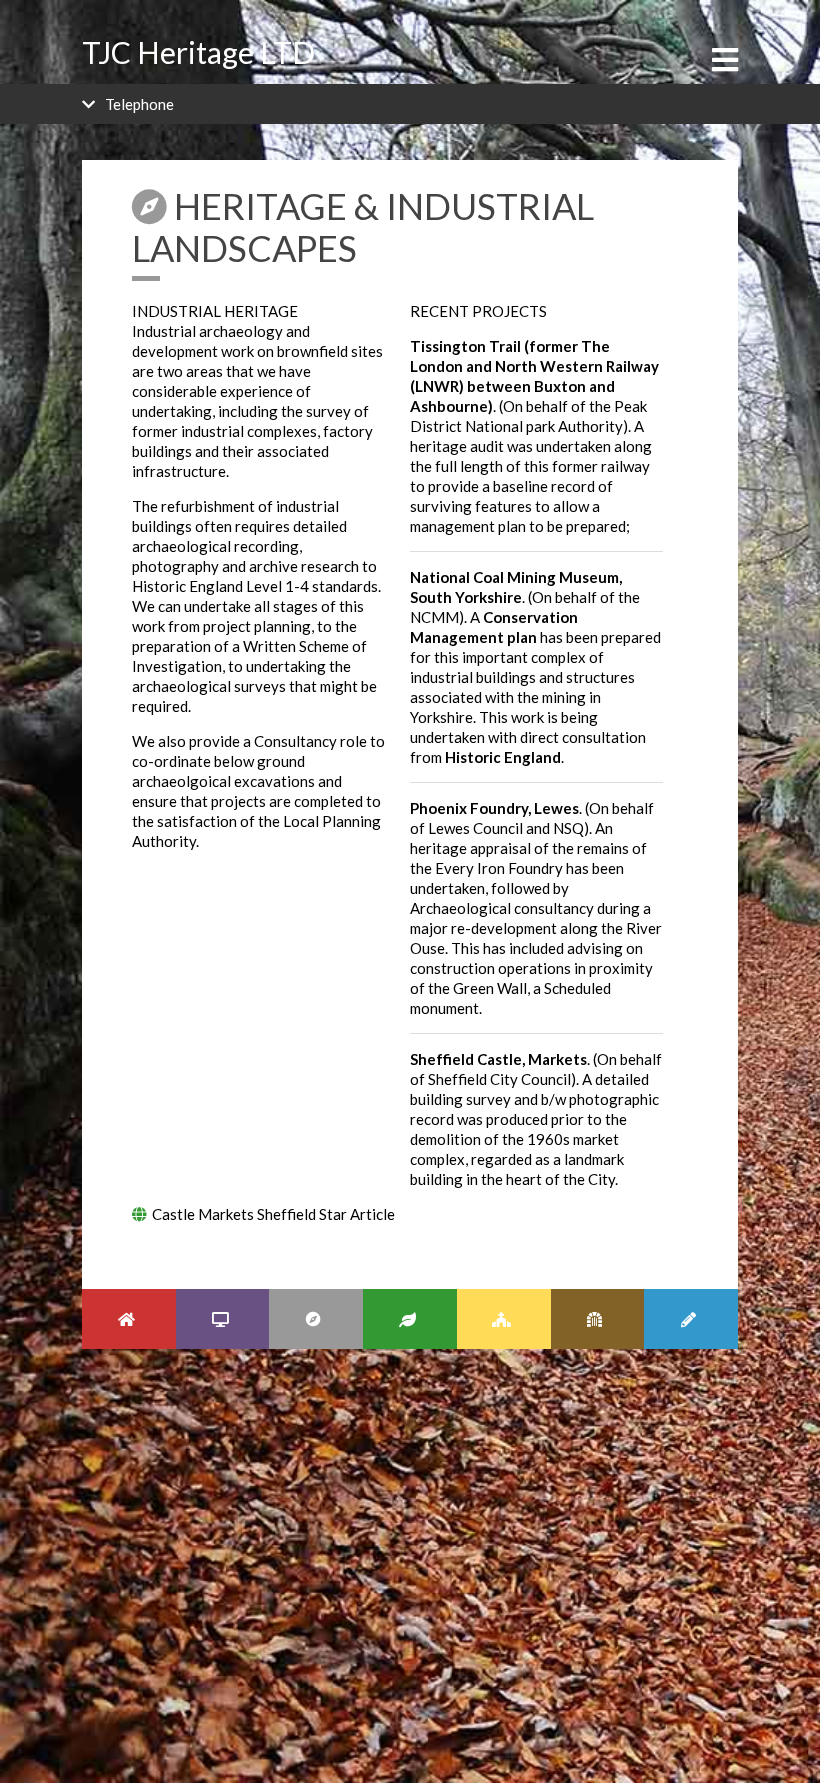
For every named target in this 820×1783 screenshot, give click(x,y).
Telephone (139, 104)
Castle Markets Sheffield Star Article (273, 1214)
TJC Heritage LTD (198, 52)
